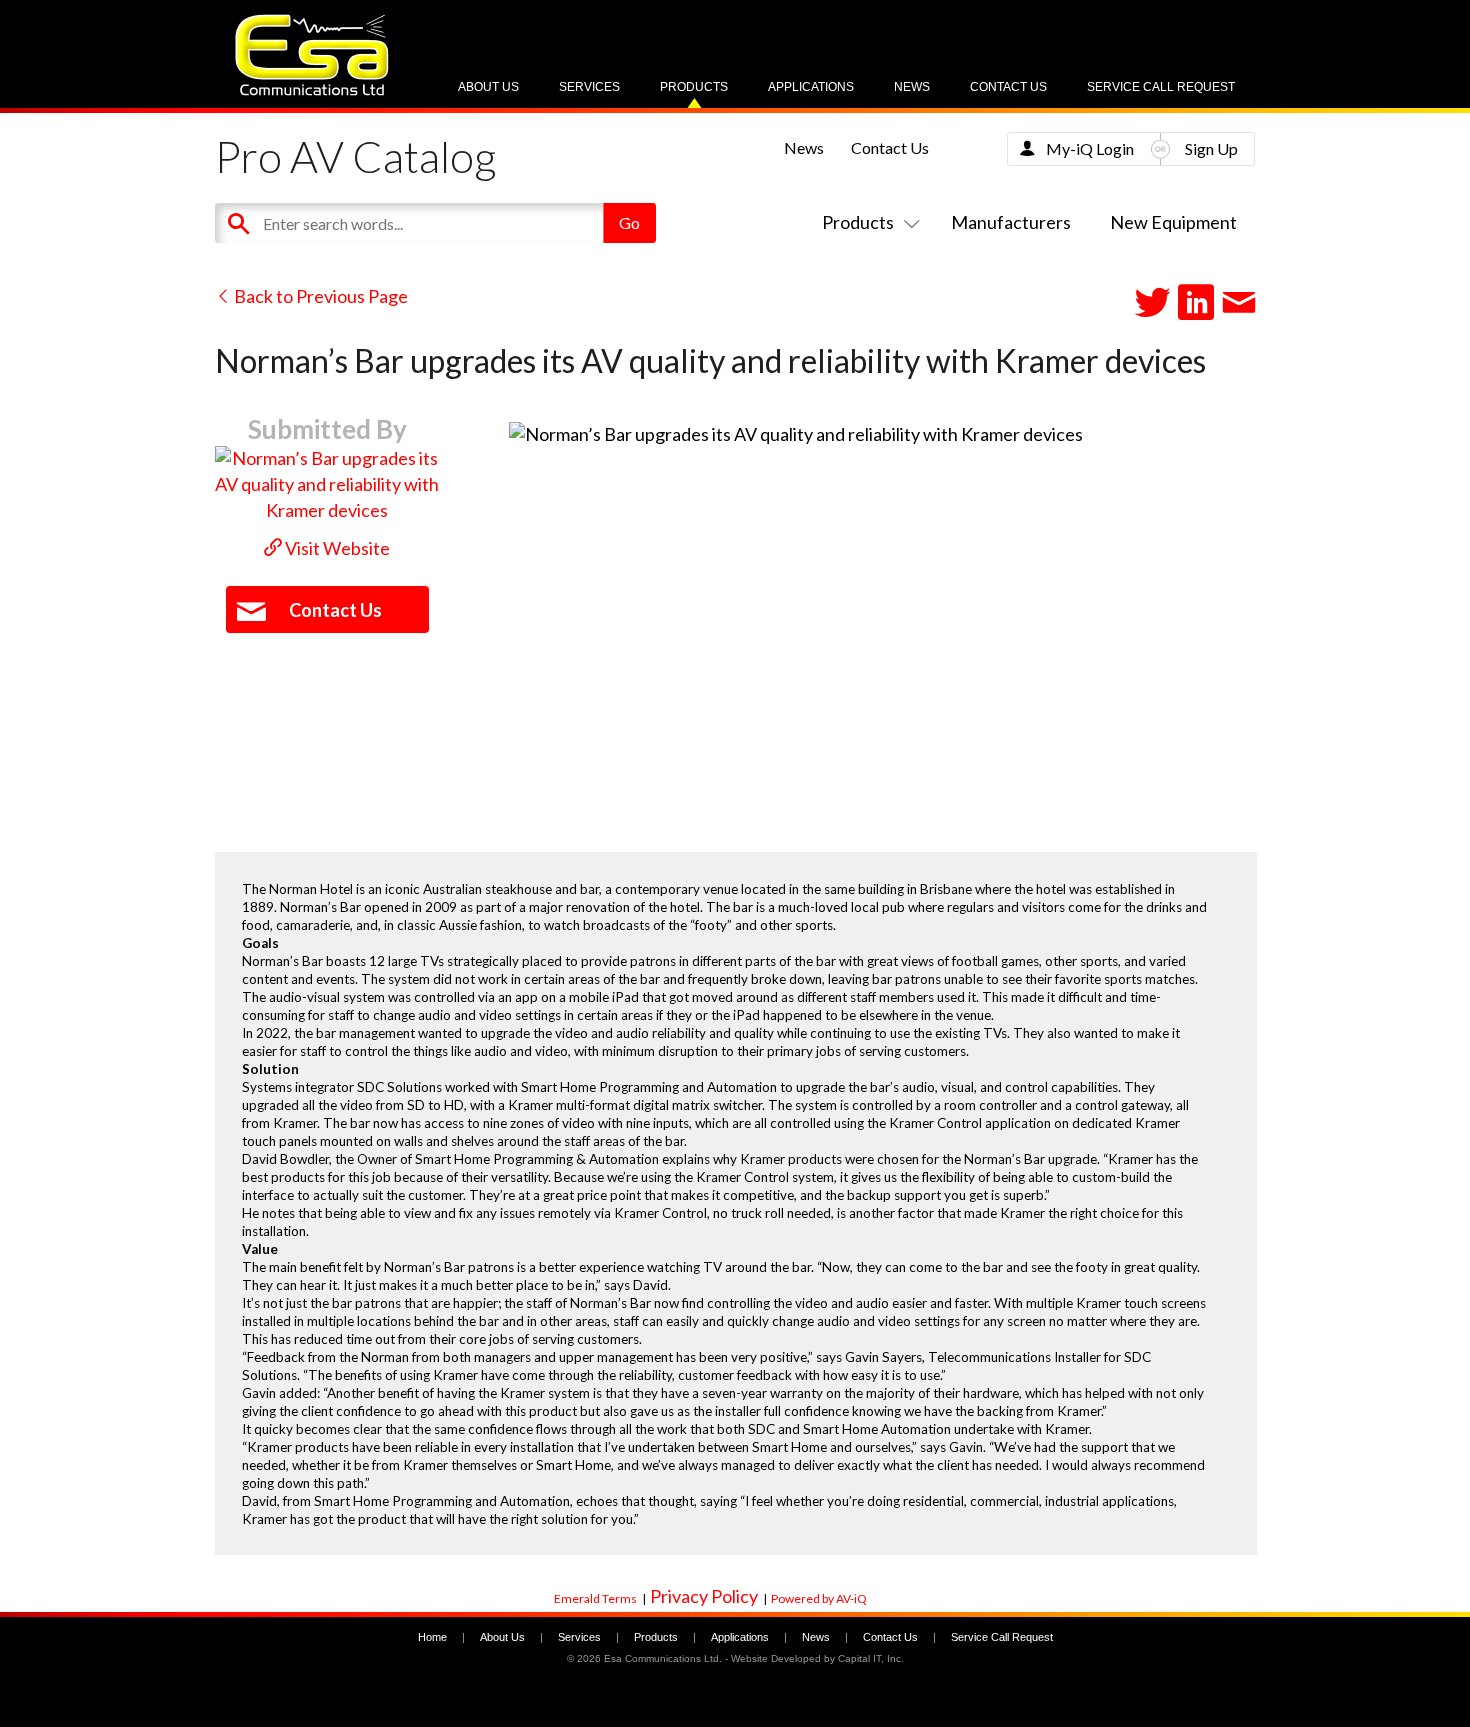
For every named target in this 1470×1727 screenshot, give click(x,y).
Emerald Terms (595, 1598)
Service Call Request (1161, 87)
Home (432, 1637)
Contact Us (1008, 87)
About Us (488, 87)
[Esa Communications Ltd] (312, 90)
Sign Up (1211, 148)
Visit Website (336, 548)
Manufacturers (1011, 222)
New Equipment (1173, 222)
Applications (811, 87)
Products (694, 87)
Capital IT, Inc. (871, 1658)
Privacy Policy (704, 1596)
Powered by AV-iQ (819, 1598)
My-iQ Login (1090, 148)
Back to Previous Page (319, 296)
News (912, 87)
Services (589, 87)
